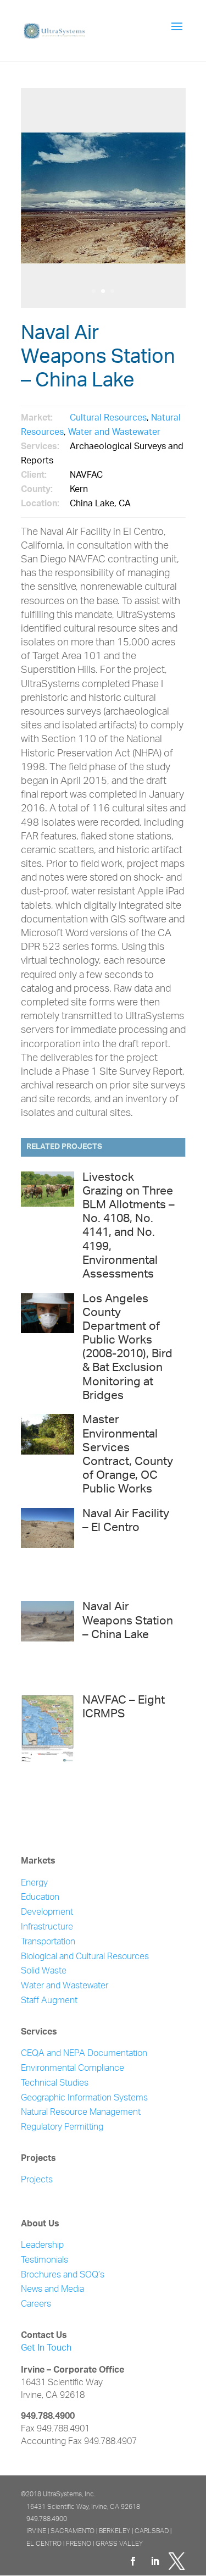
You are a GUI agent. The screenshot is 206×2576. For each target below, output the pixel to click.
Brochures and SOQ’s (63, 2276)
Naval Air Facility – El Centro (126, 1522)
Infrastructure (47, 1928)
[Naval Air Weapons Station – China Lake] (48, 1642)
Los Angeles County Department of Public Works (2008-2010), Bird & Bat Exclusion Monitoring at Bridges (127, 1348)
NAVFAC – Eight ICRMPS (124, 1708)
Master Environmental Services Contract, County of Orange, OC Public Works (128, 1455)
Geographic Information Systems (84, 2099)
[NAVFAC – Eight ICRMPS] (48, 1735)
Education (40, 1898)
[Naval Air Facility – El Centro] (48, 1549)
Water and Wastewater (114, 433)
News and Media (52, 2290)
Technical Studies (55, 2084)
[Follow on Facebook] (133, 2561)
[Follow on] (177, 2561)
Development (47, 1913)
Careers (36, 2305)
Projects (37, 2180)
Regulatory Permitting (62, 2128)
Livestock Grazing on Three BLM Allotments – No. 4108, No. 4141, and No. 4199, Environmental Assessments (129, 1227)
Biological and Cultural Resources (85, 1957)
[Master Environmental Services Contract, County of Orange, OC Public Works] (48, 1455)
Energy (34, 1884)
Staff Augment (49, 2001)
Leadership (42, 2246)
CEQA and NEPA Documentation (84, 2054)
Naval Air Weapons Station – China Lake (128, 1621)
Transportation (48, 1942)
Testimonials (44, 2261)
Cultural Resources (108, 419)
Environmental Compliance (73, 2069)
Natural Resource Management (81, 2113)
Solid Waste (44, 1972)
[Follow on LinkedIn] (155, 2561)
